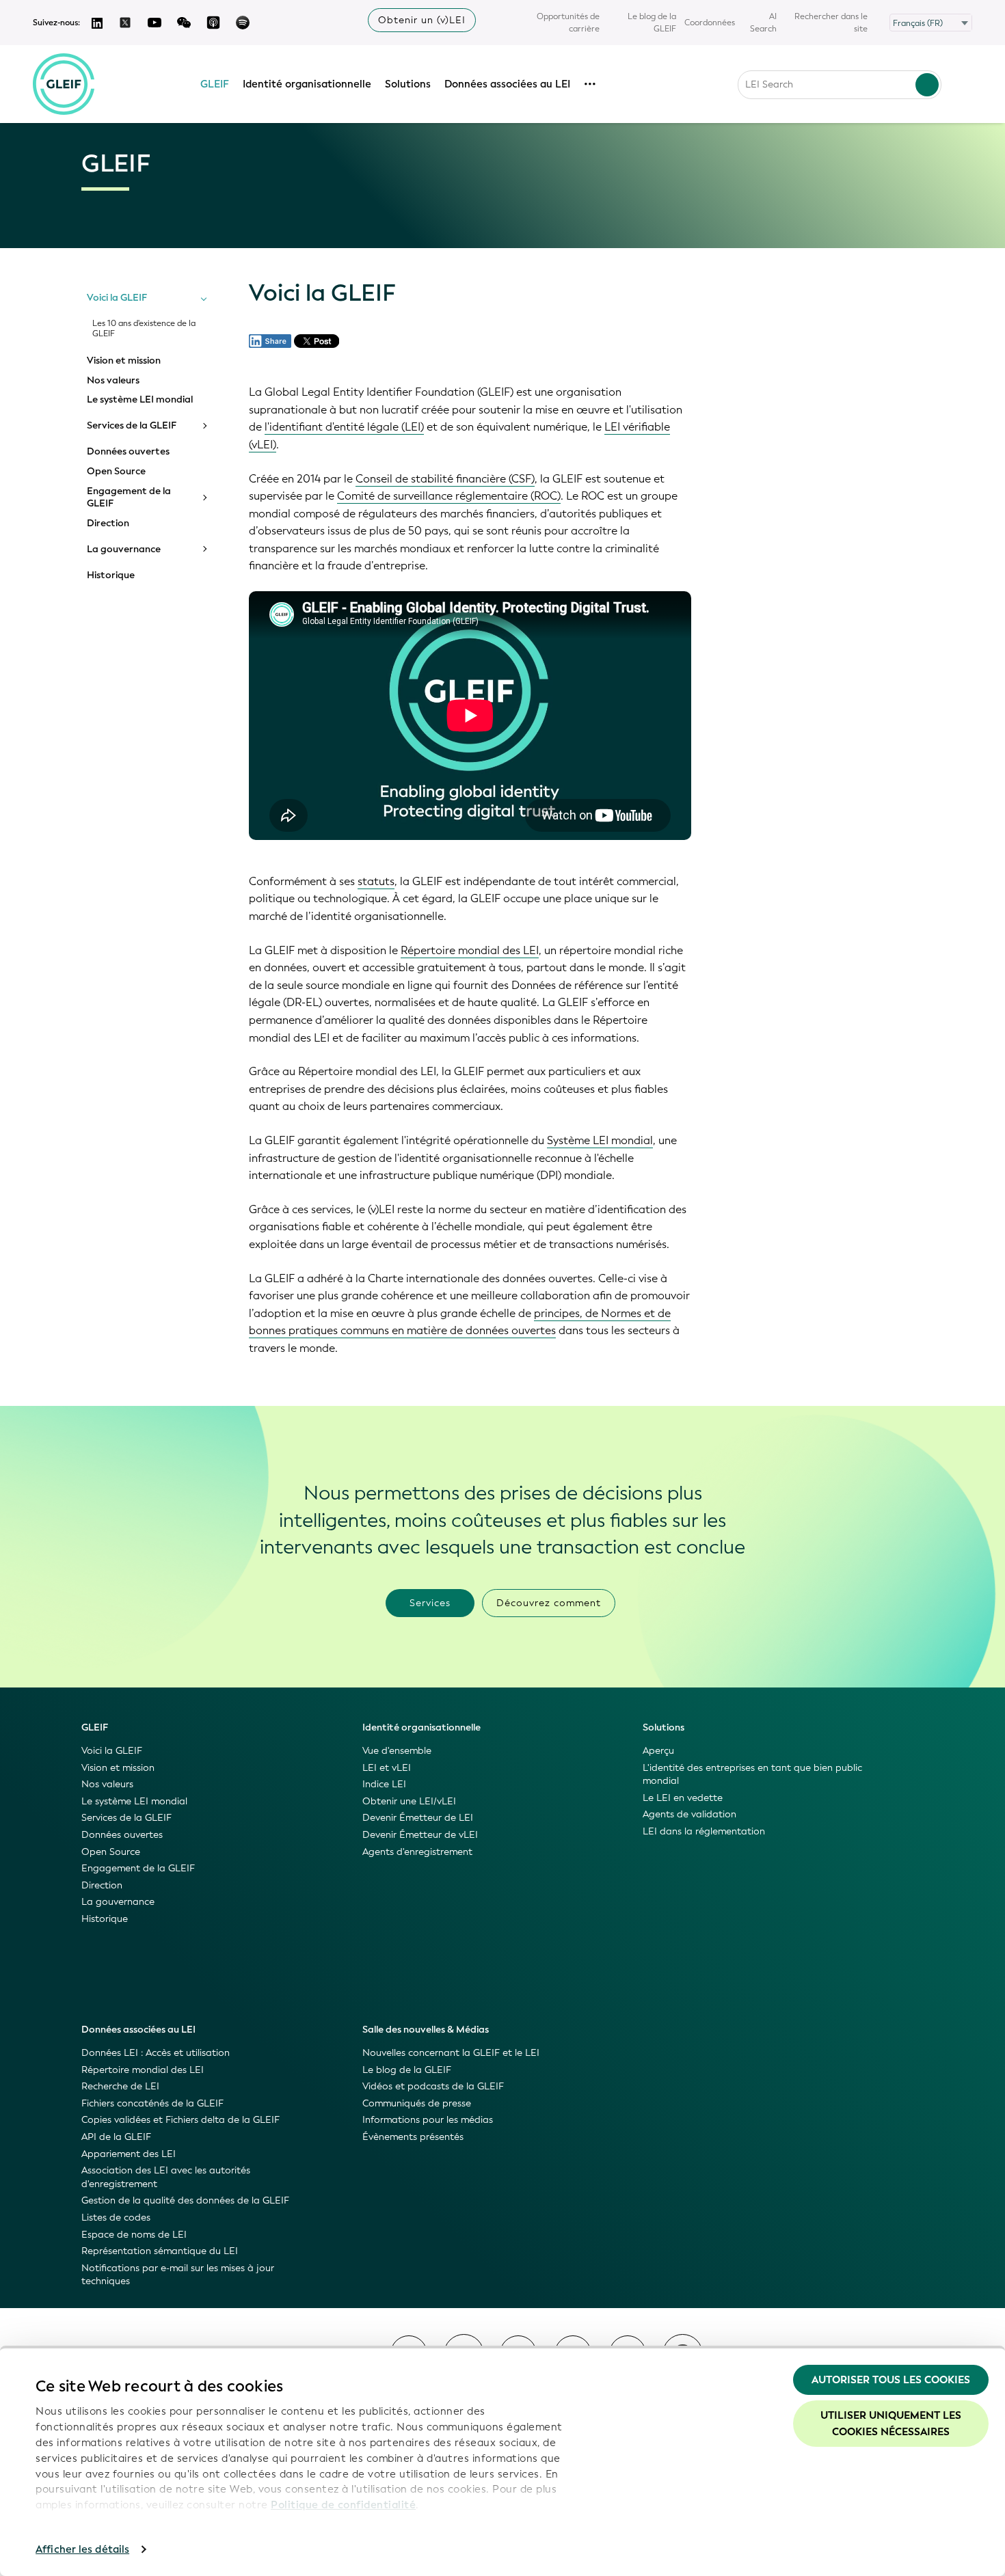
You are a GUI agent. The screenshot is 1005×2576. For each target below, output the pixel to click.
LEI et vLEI (387, 1768)
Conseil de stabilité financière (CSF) (445, 479)
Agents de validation (689, 1814)
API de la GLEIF (116, 2137)
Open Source (116, 472)
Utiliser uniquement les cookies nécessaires (891, 2424)
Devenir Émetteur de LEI (418, 1818)
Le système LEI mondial (140, 400)
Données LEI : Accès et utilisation (156, 2053)
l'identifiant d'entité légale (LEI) (344, 427)
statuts (376, 881)
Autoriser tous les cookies (891, 2380)
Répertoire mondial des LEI (470, 950)
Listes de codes (116, 2218)
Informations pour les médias (428, 2120)
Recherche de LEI (120, 2086)
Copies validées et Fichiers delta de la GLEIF (180, 2120)
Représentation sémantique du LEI (160, 2251)
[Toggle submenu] (204, 298)
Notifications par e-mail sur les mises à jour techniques (178, 2275)
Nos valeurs (113, 381)
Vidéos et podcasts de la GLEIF (433, 2086)
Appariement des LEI (129, 2154)
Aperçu (658, 1751)
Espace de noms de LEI (134, 2235)
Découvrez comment (549, 1603)
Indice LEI (384, 1784)
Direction (108, 524)
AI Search (763, 23)
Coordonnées (710, 23)
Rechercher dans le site (831, 23)
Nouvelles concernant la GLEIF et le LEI (451, 2053)
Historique (111, 575)
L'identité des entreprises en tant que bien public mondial (752, 1775)
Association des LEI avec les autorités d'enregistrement (166, 2177)
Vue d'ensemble (397, 1751)
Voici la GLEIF (117, 298)
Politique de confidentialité (343, 2505)
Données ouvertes (128, 452)
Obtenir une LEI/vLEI (409, 1801)
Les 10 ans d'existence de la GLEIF (144, 329)
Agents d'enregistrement (417, 1852)
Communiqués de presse (417, 2103)
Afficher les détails (82, 2549)
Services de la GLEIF (132, 426)
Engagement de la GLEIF (129, 497)
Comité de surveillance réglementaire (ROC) (449, 496)
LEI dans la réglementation (704, 1831)
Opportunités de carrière (568, 23)
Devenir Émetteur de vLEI (420, 1835)
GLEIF (215, 84)
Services (430, 1603)
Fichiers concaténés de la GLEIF (152, 2103)
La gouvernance (124, 550)
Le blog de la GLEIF (652, 23)
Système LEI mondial (600, 1140)
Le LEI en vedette (683, 1798)
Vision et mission (124, 361)
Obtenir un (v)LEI (422, 20)
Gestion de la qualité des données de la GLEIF (185, 2200)
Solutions (408, 84)
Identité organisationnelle (307, 84)
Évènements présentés (413, 2137)
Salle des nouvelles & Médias (426, 2030)
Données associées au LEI (507, 84)
